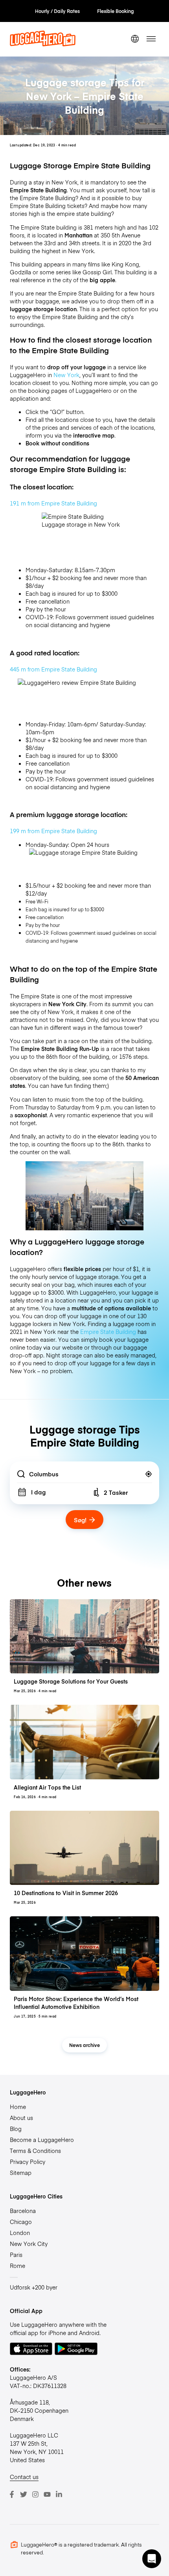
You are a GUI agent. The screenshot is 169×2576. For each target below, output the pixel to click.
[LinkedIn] (59, 2494)
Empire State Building (108, 1332)
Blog (16, 2129)
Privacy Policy (28, 2162)
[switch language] (135, 39)
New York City (29, 2244)
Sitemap (21, 2173)
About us (21, 2118)
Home (18, 2107)
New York (66, 375)
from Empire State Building (53, 831)
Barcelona (23, 2211)
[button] (152, 2559)
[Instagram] (35, 2494)
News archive (84, 2045)
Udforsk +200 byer (34, 2287)
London (20, 2233)
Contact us (24, 2477)
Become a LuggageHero (42, 2140)
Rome (17, 2266)
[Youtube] (47, 2494)
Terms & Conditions (35, 2151)
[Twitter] (24, 2494)
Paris (16, 2255)
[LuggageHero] (43, 44)
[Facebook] (12, 2494)
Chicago (21, 2222)
